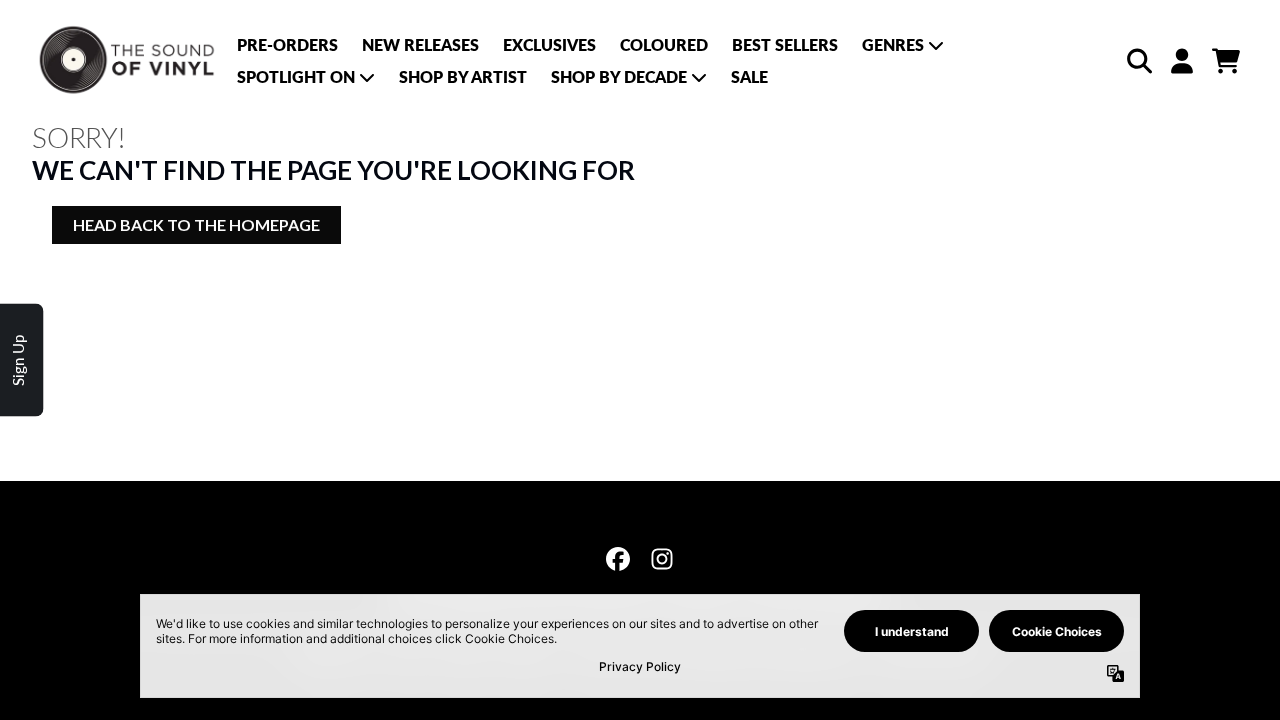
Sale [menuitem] (749, 76)
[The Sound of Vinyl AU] (128, 60)
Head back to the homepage (196, 224)
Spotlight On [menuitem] (296, 76)
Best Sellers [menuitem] (785, 44)
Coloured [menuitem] (664, 44)
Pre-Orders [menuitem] (287, 44)
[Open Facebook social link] (618, 559)
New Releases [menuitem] (420, 44)
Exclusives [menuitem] (549, 44)
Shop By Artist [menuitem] (463, 76)
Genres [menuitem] (893, 44)
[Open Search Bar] (1138, 61)
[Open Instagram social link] (662, 559)
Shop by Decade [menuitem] (619, 76)
